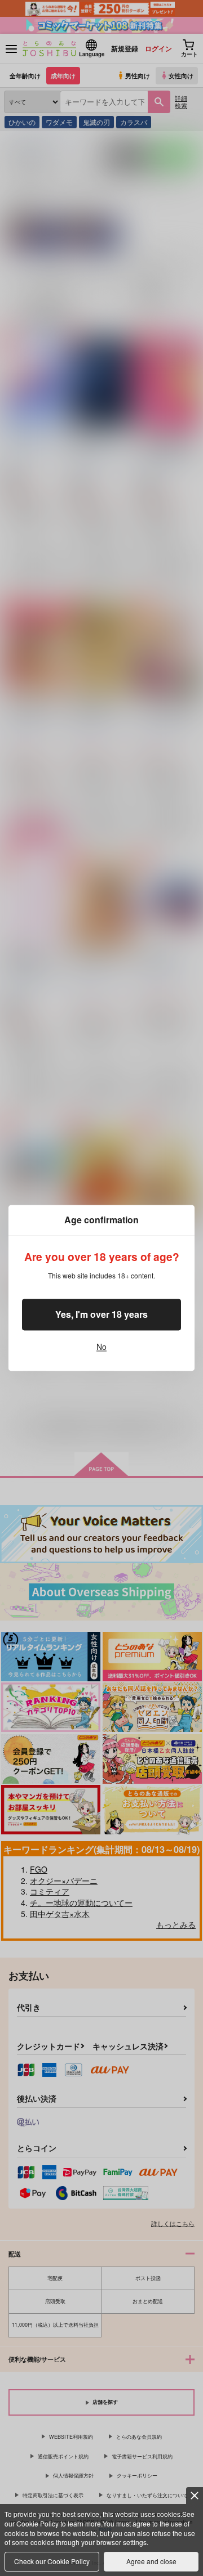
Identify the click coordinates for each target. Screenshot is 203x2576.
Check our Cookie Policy (52, 2561)
